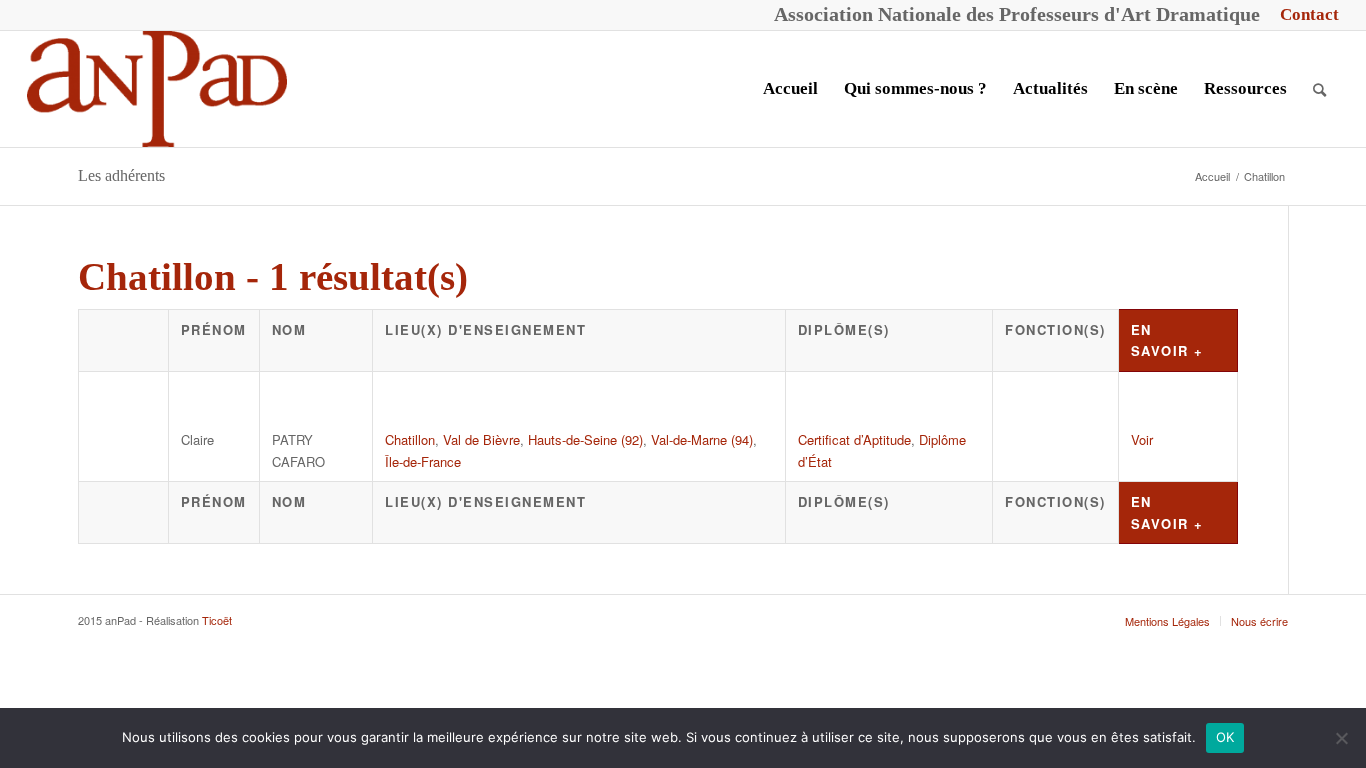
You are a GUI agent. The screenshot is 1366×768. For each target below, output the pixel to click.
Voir (1142, 439)
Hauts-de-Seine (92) (585, 439)
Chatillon (410, 439)
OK (1225, 737)
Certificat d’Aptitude (854, 439)
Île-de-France (423, 461)
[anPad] (157, 89)
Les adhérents (121, 175)
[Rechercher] (1319, 89)
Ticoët (217, 620)
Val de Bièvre (481, 439)
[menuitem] (1304, 15)
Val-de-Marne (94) (702, 439)
